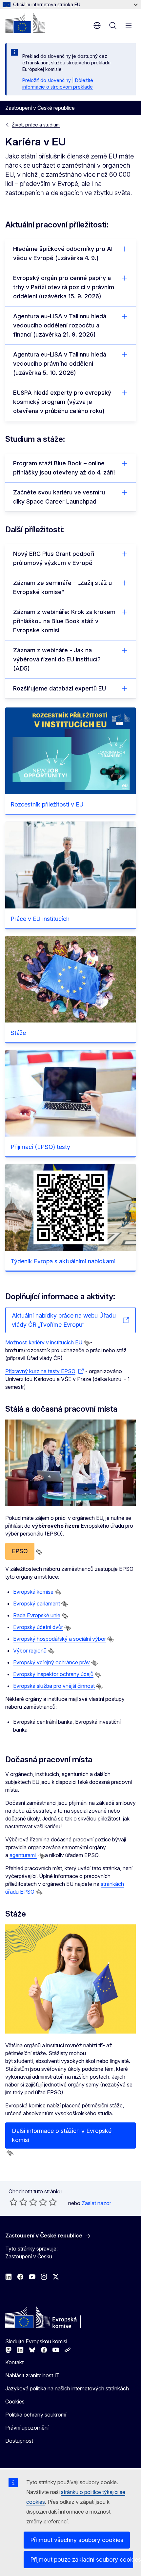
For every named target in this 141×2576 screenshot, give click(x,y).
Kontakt (14, 2362)
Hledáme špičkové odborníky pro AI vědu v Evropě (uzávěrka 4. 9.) (63, 253)
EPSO (20, 1551)
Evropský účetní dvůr (38, 1627)
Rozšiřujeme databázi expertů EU (60, 688)
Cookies (15, 2401)
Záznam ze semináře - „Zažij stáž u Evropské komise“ (62, 587)
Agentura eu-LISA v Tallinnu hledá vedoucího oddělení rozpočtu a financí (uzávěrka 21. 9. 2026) (60, 325)
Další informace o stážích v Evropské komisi (62, 2135)
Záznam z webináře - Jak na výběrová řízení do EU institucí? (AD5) (57, 659)
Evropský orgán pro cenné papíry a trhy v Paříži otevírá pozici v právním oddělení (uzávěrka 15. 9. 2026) (64, 287)
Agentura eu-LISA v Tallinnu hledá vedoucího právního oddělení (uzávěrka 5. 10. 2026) (60, 364)
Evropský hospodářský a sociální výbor (60, 1639)
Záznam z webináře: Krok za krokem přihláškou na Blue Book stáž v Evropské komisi (64, 621)
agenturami (23, 1855)
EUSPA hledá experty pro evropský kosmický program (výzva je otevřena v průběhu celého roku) (62, 402)
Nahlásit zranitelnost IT (32, 2375)
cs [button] (97, 25)
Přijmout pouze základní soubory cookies (82, 2559)
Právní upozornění (27, 2428)
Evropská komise (33, 1592)
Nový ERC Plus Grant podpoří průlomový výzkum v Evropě (54, 558)
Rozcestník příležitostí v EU (47, 804)
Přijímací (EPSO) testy (40, 1147)
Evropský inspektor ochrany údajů (53, 1674)
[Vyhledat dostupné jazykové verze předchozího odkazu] (87, 1343)
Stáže (18, 1033)
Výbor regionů (30, 1651)
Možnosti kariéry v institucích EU (44, 1342)
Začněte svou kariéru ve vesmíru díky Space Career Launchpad (59, 497)
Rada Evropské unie (37, 1615)
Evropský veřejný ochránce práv (51, 1662)
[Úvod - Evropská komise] (25, 23)
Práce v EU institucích (40, 919)
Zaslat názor (96, 2203)
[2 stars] (18, 2202)
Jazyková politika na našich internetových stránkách (67, 2388)
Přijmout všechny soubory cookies (77, 2540)
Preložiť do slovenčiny (47, 80)
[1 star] (13, 2202)
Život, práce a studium (36, 125)
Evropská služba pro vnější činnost (54, 1686)
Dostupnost (19, 2441)
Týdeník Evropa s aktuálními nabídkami (63, 1261)
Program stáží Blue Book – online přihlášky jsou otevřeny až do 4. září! (64, 468)
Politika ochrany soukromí (36, 2415)
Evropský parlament (37, 1604)
